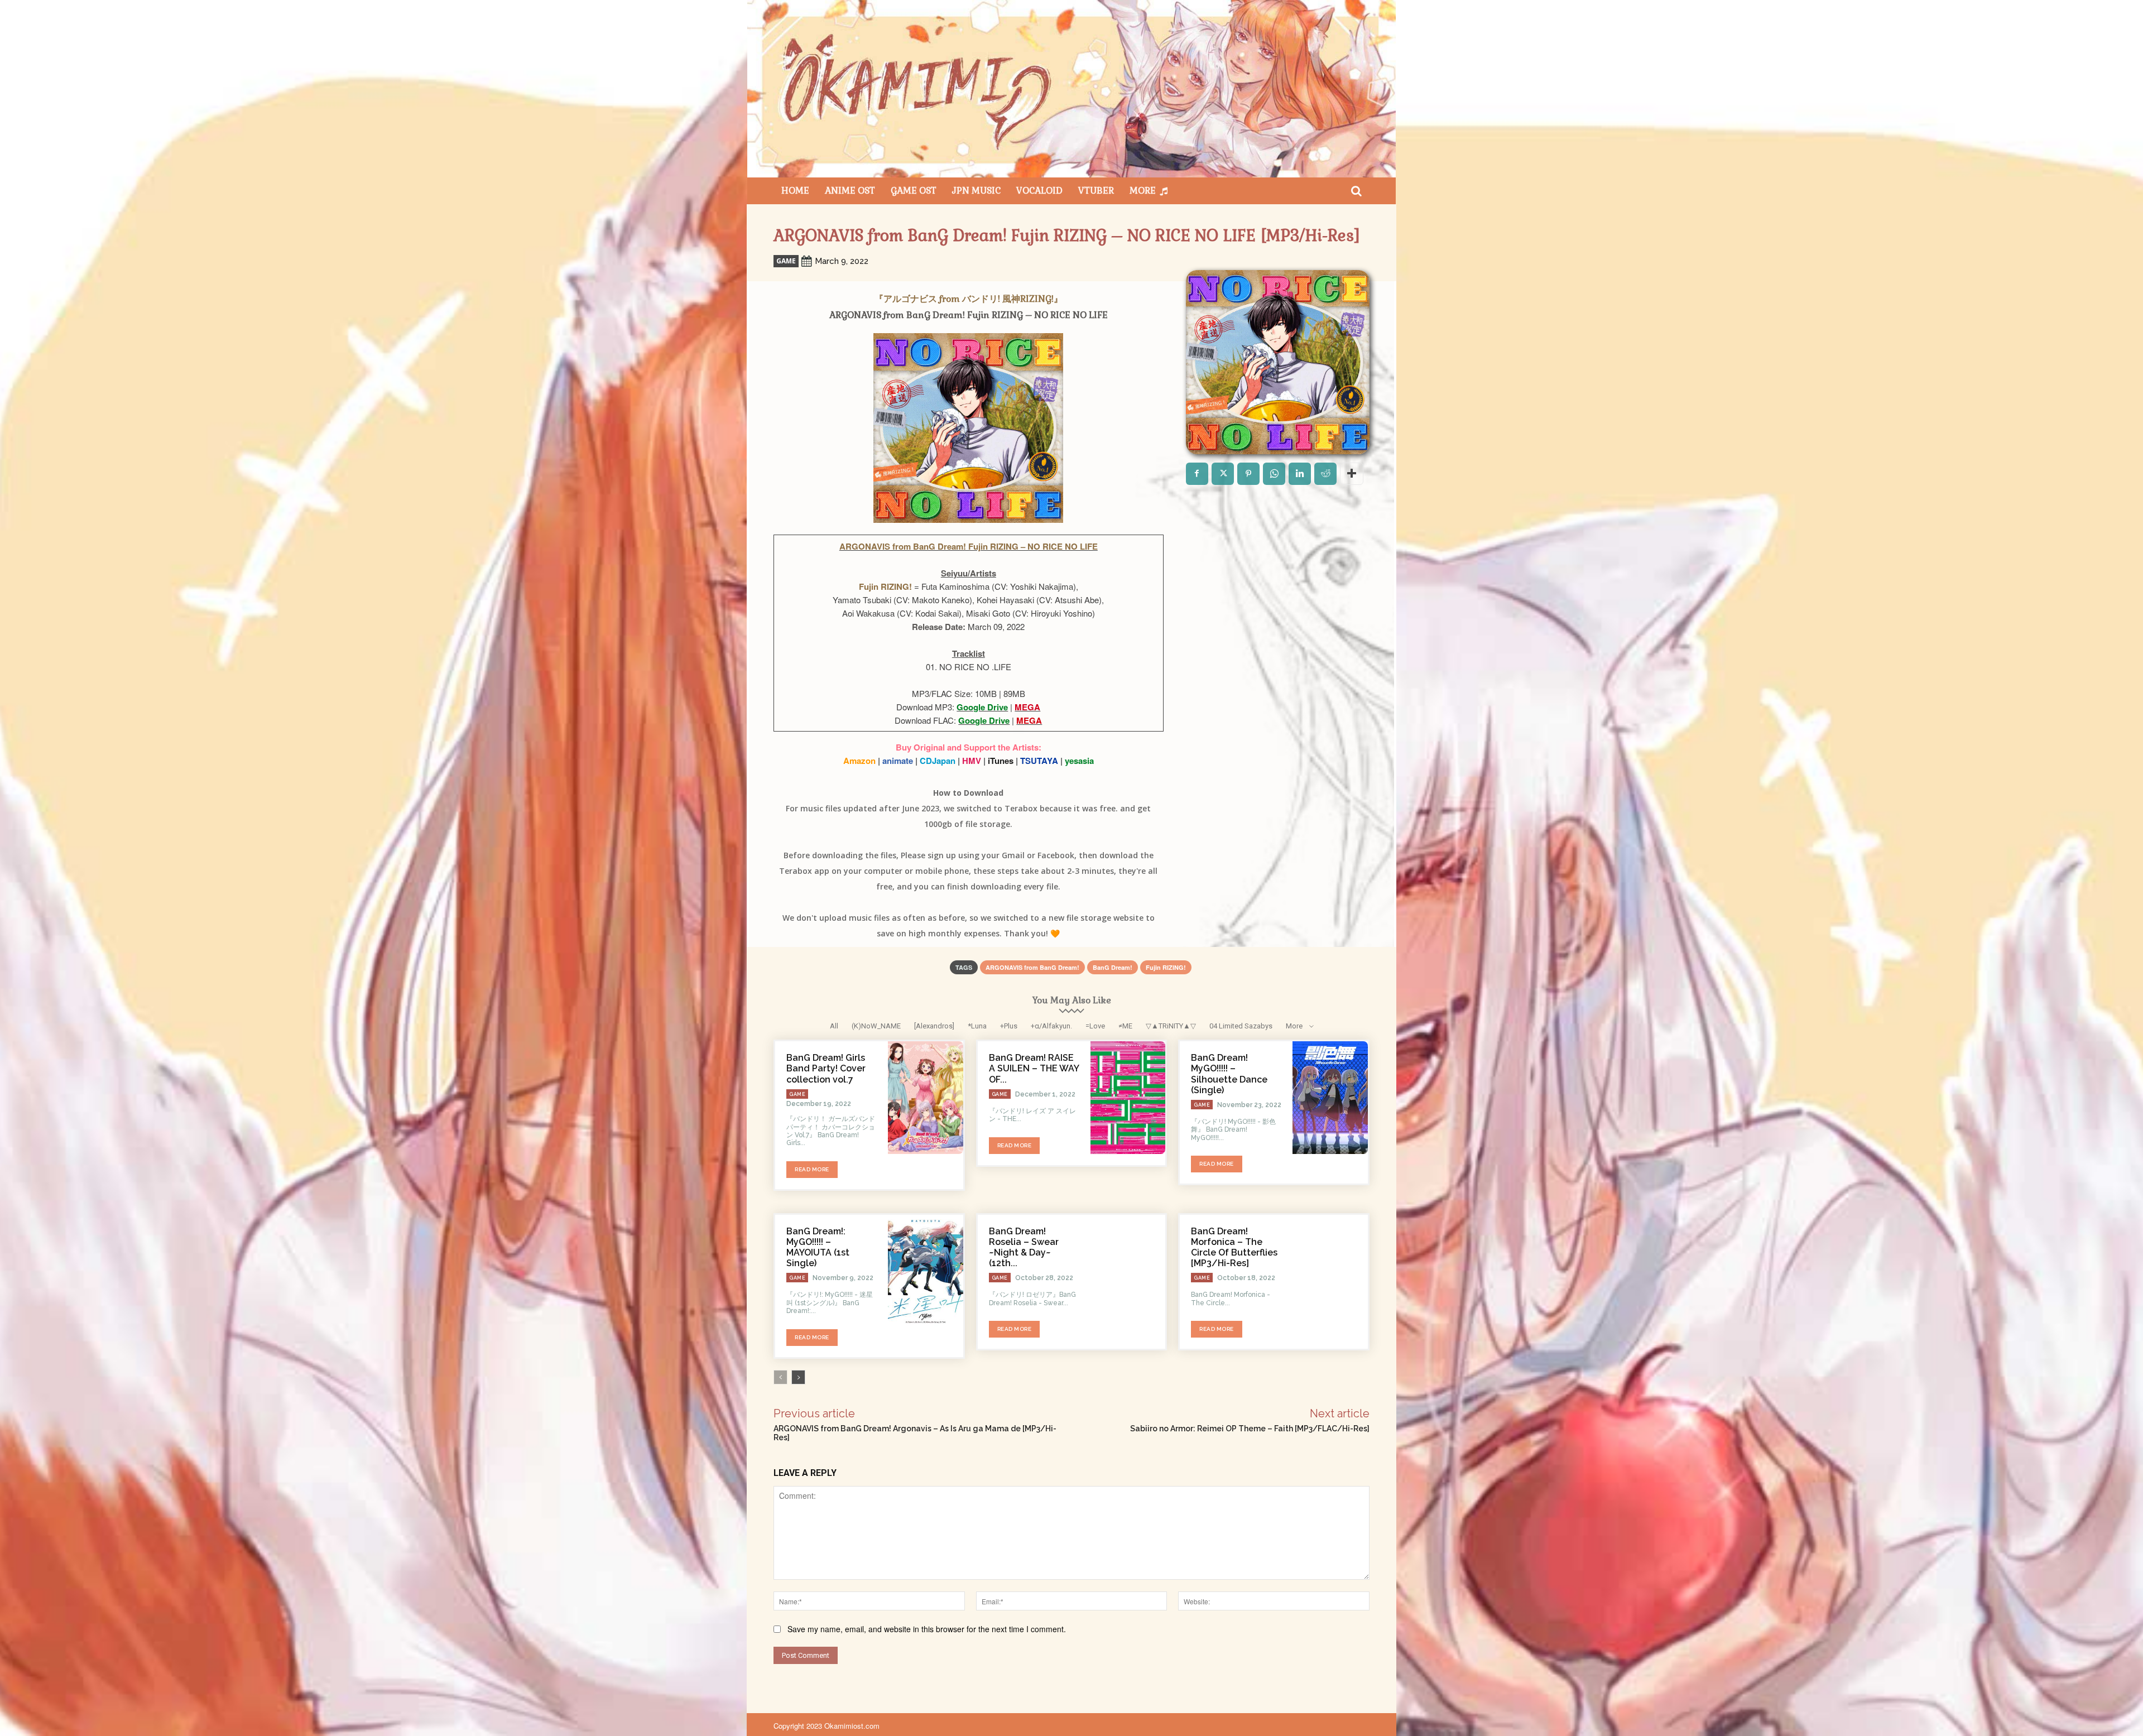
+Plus (1009, 1026)
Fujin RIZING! (1166, 967)
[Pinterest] (1248, 474)
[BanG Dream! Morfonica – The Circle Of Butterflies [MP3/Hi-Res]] (1330, 1271)
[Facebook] (1197, 474)
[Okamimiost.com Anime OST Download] (1071, 89)
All (834, 1026)
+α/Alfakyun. (1051, 1026)
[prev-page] (780, 1377)
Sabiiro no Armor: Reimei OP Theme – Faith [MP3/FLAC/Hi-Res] (1250, 1429)
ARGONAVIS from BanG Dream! (1032, 967)
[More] (1352, 474)
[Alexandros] (934, 1026)
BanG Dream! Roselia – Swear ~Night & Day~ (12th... (1024, 1247)
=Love (1095, 1026)
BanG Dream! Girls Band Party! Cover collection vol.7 (826, 1068)
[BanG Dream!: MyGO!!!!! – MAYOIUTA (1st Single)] (926, 1271)
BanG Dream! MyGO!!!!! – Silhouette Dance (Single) (1229, 1074)
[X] (1223, 474)
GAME (786, 261)
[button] (1356, 191)
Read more (812, 1169)
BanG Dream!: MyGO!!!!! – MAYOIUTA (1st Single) (818, 1247)
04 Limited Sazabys (1241, 1026)
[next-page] (798, 1377)
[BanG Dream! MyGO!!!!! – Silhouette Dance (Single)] (1330, 1098)
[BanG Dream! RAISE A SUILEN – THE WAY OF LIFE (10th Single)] (1128, 1098)
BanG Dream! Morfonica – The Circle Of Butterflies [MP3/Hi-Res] (1234, 1247)
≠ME (1125, 1026)
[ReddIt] (1325, 474)
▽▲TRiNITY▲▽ (1171, 1026)
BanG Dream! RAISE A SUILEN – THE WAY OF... (1034, 1068)
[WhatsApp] (1274, 474)
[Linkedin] (1300, 474)
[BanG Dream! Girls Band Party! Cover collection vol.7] (926, 1098)
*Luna (977, 1026)
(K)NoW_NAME (876, 1026)
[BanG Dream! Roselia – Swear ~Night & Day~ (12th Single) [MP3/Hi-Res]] (1128, 1271)
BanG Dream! (1113, 967)
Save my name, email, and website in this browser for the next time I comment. (927, 1629)
